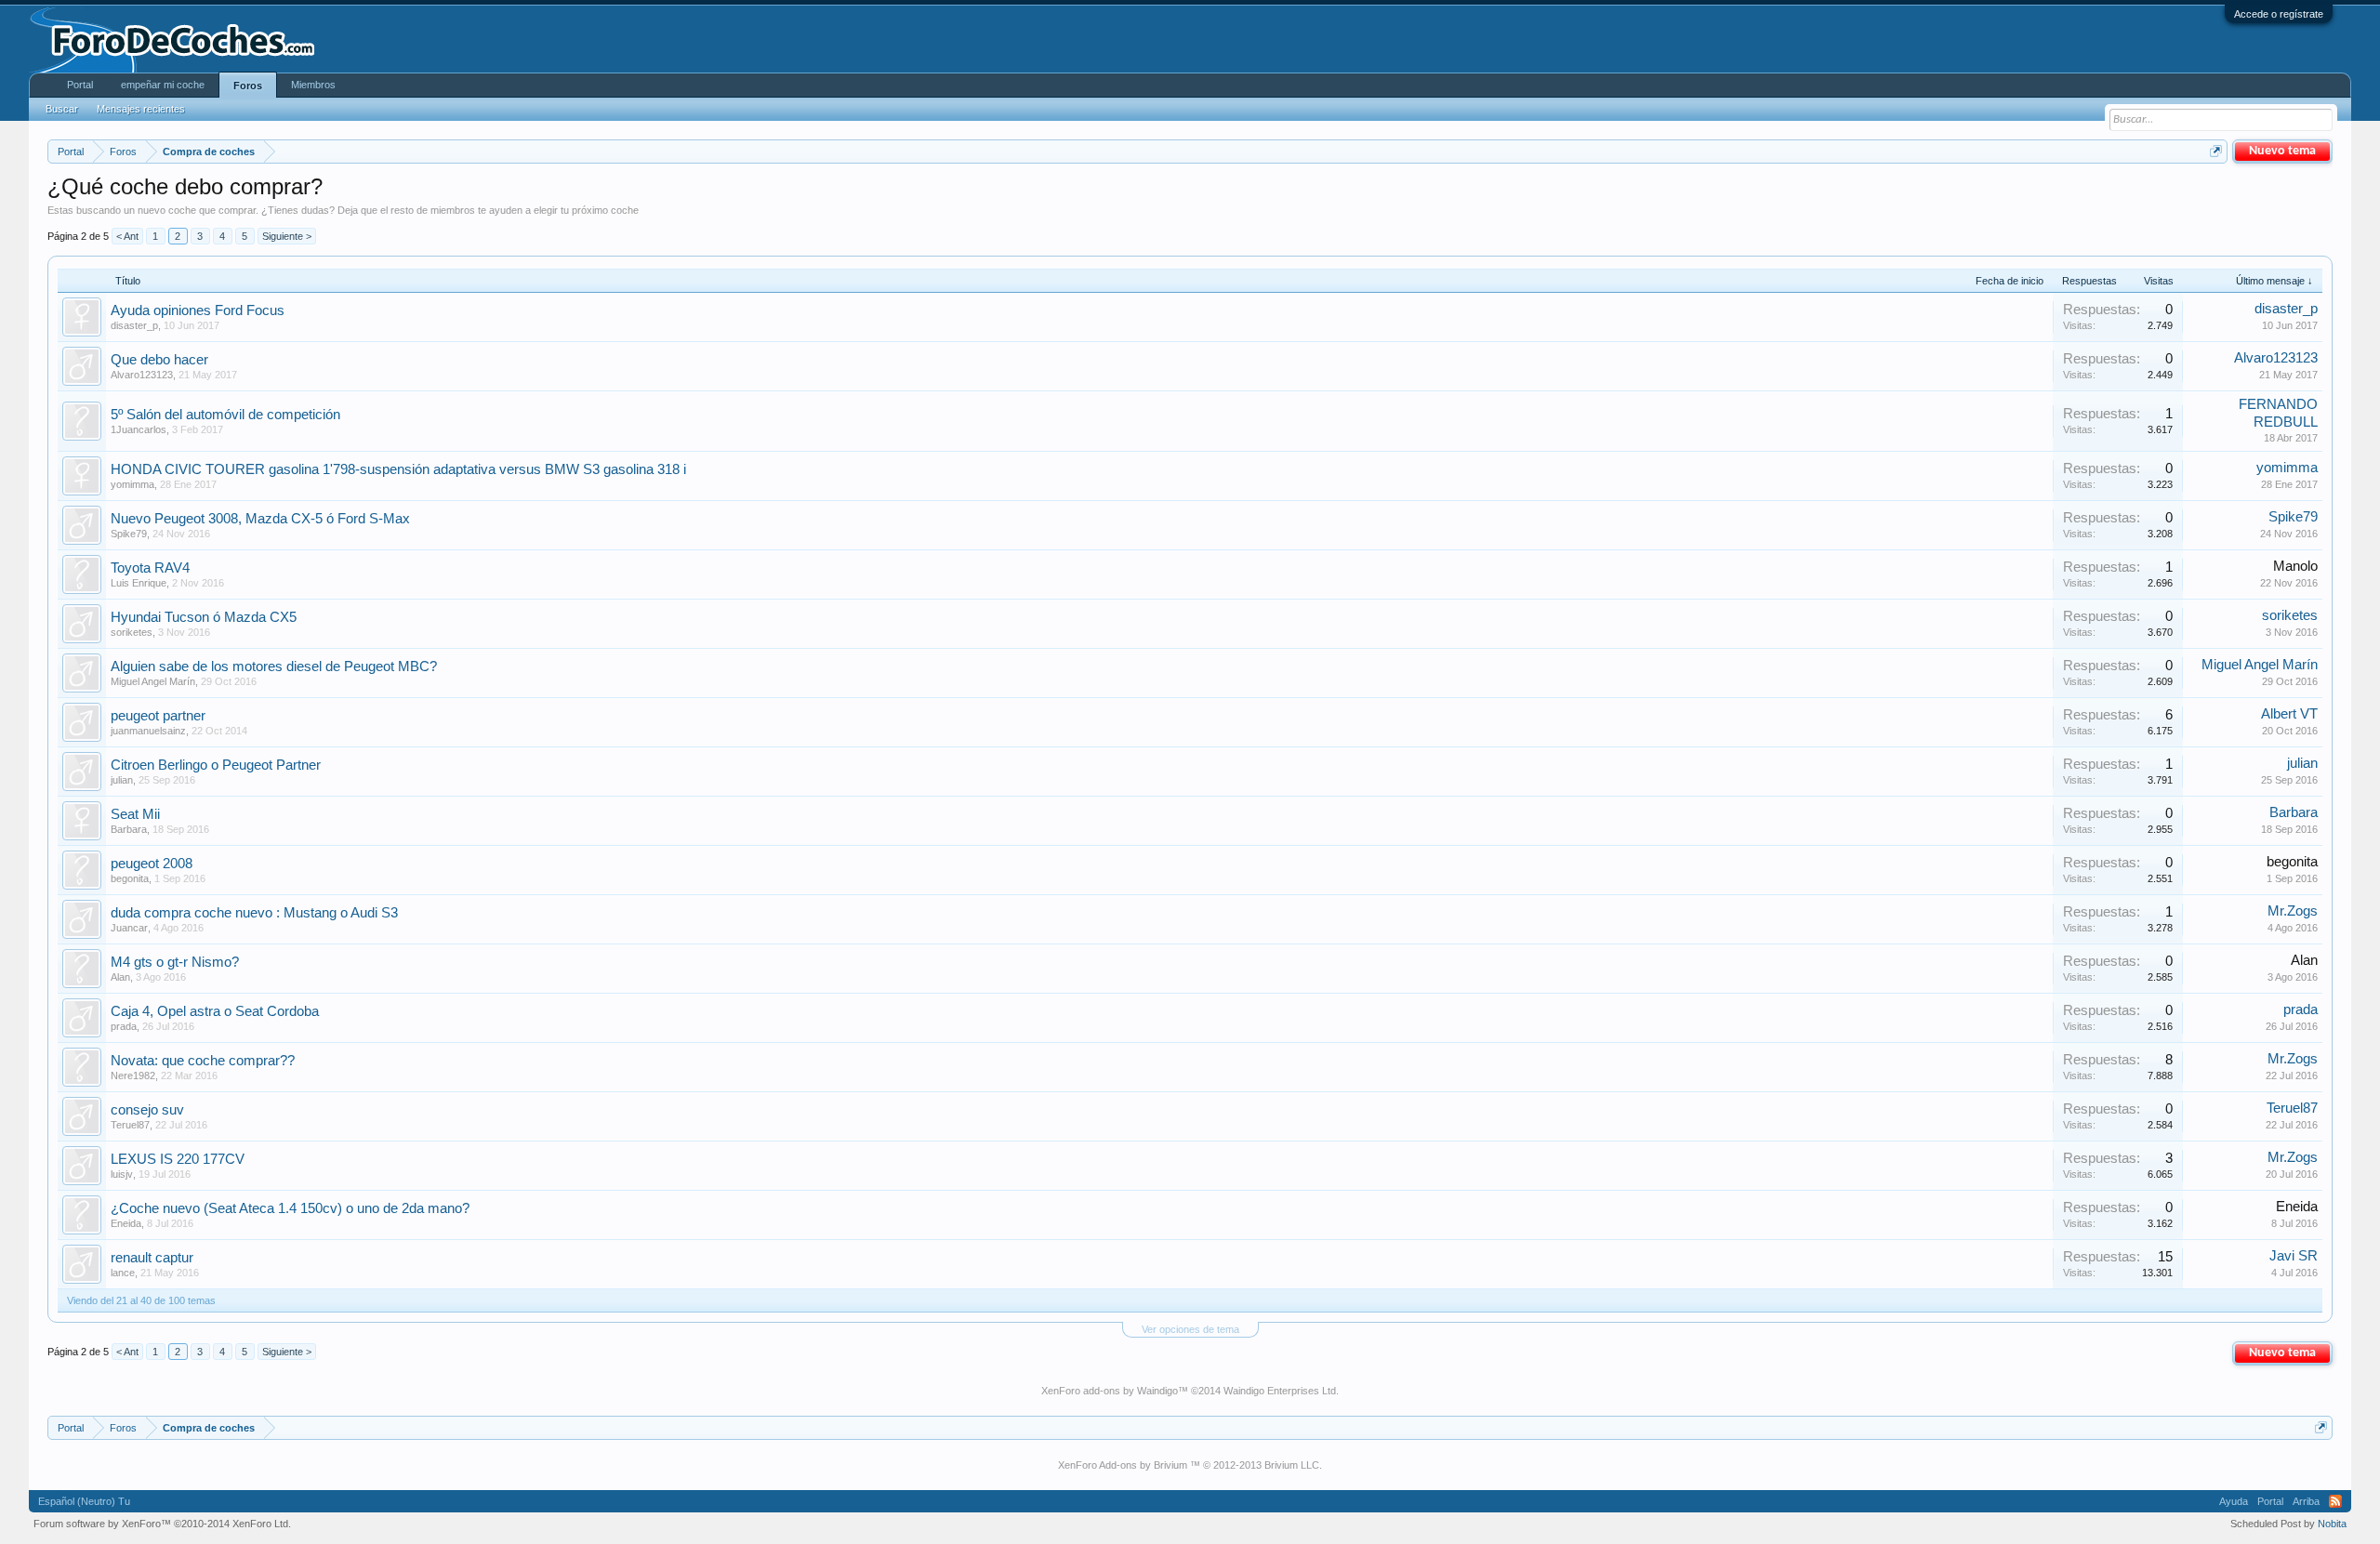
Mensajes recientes (141, 109)
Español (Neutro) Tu (84, 1501)
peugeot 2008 (152, 864)
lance (123, 1273)
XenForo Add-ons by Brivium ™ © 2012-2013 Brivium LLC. (1190, 1465)
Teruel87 (130, 1125)
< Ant (127, 236)
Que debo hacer (159, 360)
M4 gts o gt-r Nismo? (175, 962)
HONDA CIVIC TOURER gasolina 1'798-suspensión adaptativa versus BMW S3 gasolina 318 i (398, 469)
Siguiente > (287, 236)
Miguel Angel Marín (153, 681)
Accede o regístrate (2279, 14)
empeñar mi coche (163, 85)
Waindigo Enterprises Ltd (1280, 1391)
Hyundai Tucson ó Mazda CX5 (204, 617)
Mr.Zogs (2293, 911)
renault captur (152, 1258)
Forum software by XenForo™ (162, 1524)
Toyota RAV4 (150, 568)
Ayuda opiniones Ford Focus (198, 310)
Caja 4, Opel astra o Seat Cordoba (215, 1011)
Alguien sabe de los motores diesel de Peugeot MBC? (274, 666)
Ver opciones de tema (1190, 1329)
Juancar (129, 928)
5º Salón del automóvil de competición (225, 415)
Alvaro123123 (142, 375)
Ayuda (2234, 1501)
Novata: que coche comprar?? (203, 1061)
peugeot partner (158, 716)
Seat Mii (135, 814)
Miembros (313, 85)
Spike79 (129, 534)
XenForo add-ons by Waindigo (1110, 1391)
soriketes (132, 632)
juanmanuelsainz (148, 731)
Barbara (129, 829)
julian (122, 780)
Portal (80, 85)
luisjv (122, 1174)
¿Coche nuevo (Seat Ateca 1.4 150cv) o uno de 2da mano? (290, 1208)
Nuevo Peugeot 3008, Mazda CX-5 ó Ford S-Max (260, 519)
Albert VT (2289, 714)
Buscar (62, 109)
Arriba (2306, 1501)
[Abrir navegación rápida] (2216, 151)
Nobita (2332, 1524)
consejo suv (147, 1110)
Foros (248, 86)
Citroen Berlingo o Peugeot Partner (216, 765)
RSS (2335, 1501)
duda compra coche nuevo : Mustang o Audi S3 (254, 913)
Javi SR (2294, 1256)
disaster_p (134, 325)
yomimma (132, 484)
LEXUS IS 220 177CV (178, 1159)
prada (124, 1026)
